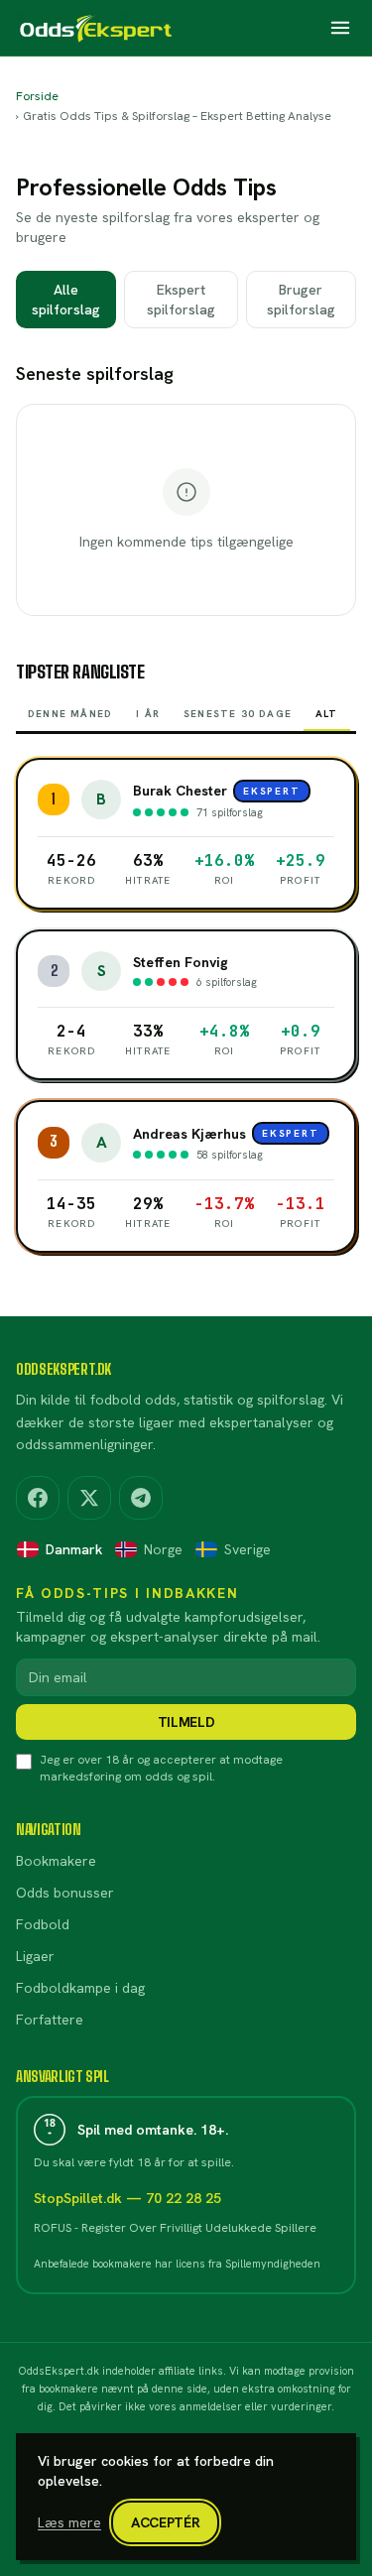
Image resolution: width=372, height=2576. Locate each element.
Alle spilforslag (66, 300)
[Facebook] (38, 1498)
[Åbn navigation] (340, 28)
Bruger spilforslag (301, 300)
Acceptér (165, 2522)
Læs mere (69, 2522)
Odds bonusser (65, 1893)
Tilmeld (186, 1722)
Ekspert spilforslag (181, 300)
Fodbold (43, 1924)
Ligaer (35, 1956)
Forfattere (50, 2020)
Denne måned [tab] (70, 714)
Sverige (248, 1549)
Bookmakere (56, 1861)
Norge (163, 1549)
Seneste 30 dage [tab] (238, 714)
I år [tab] (148, 714)
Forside (37, 96)
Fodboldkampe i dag (80, 1988)
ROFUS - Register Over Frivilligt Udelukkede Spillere (175, 2228)
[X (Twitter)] (89, 1498)
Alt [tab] (327, 714)
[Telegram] (141, 1498)
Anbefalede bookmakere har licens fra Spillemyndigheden (177, 2264)
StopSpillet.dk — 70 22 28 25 (127, 2198)
